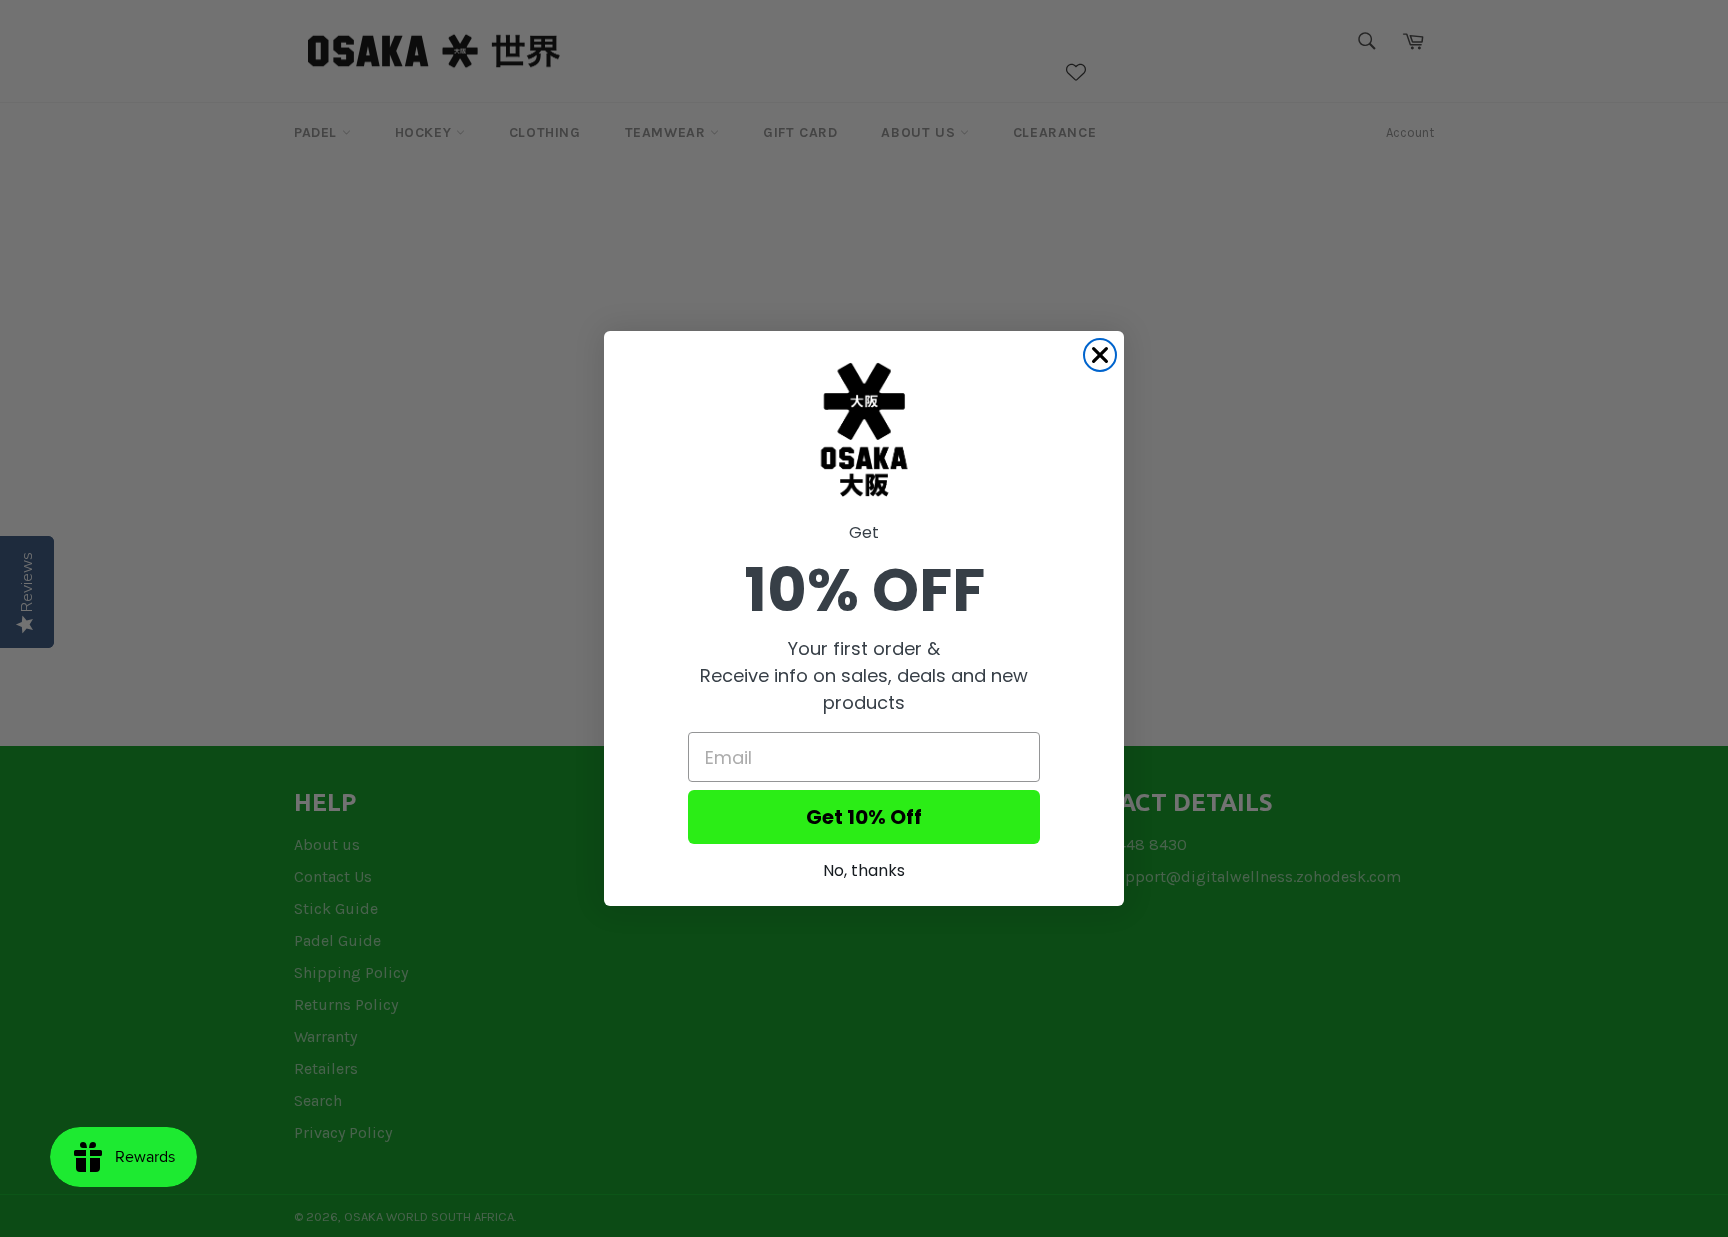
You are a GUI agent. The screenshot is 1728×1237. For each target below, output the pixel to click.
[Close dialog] (1100, 355)
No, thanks (864, 870)
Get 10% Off (864, 817)
